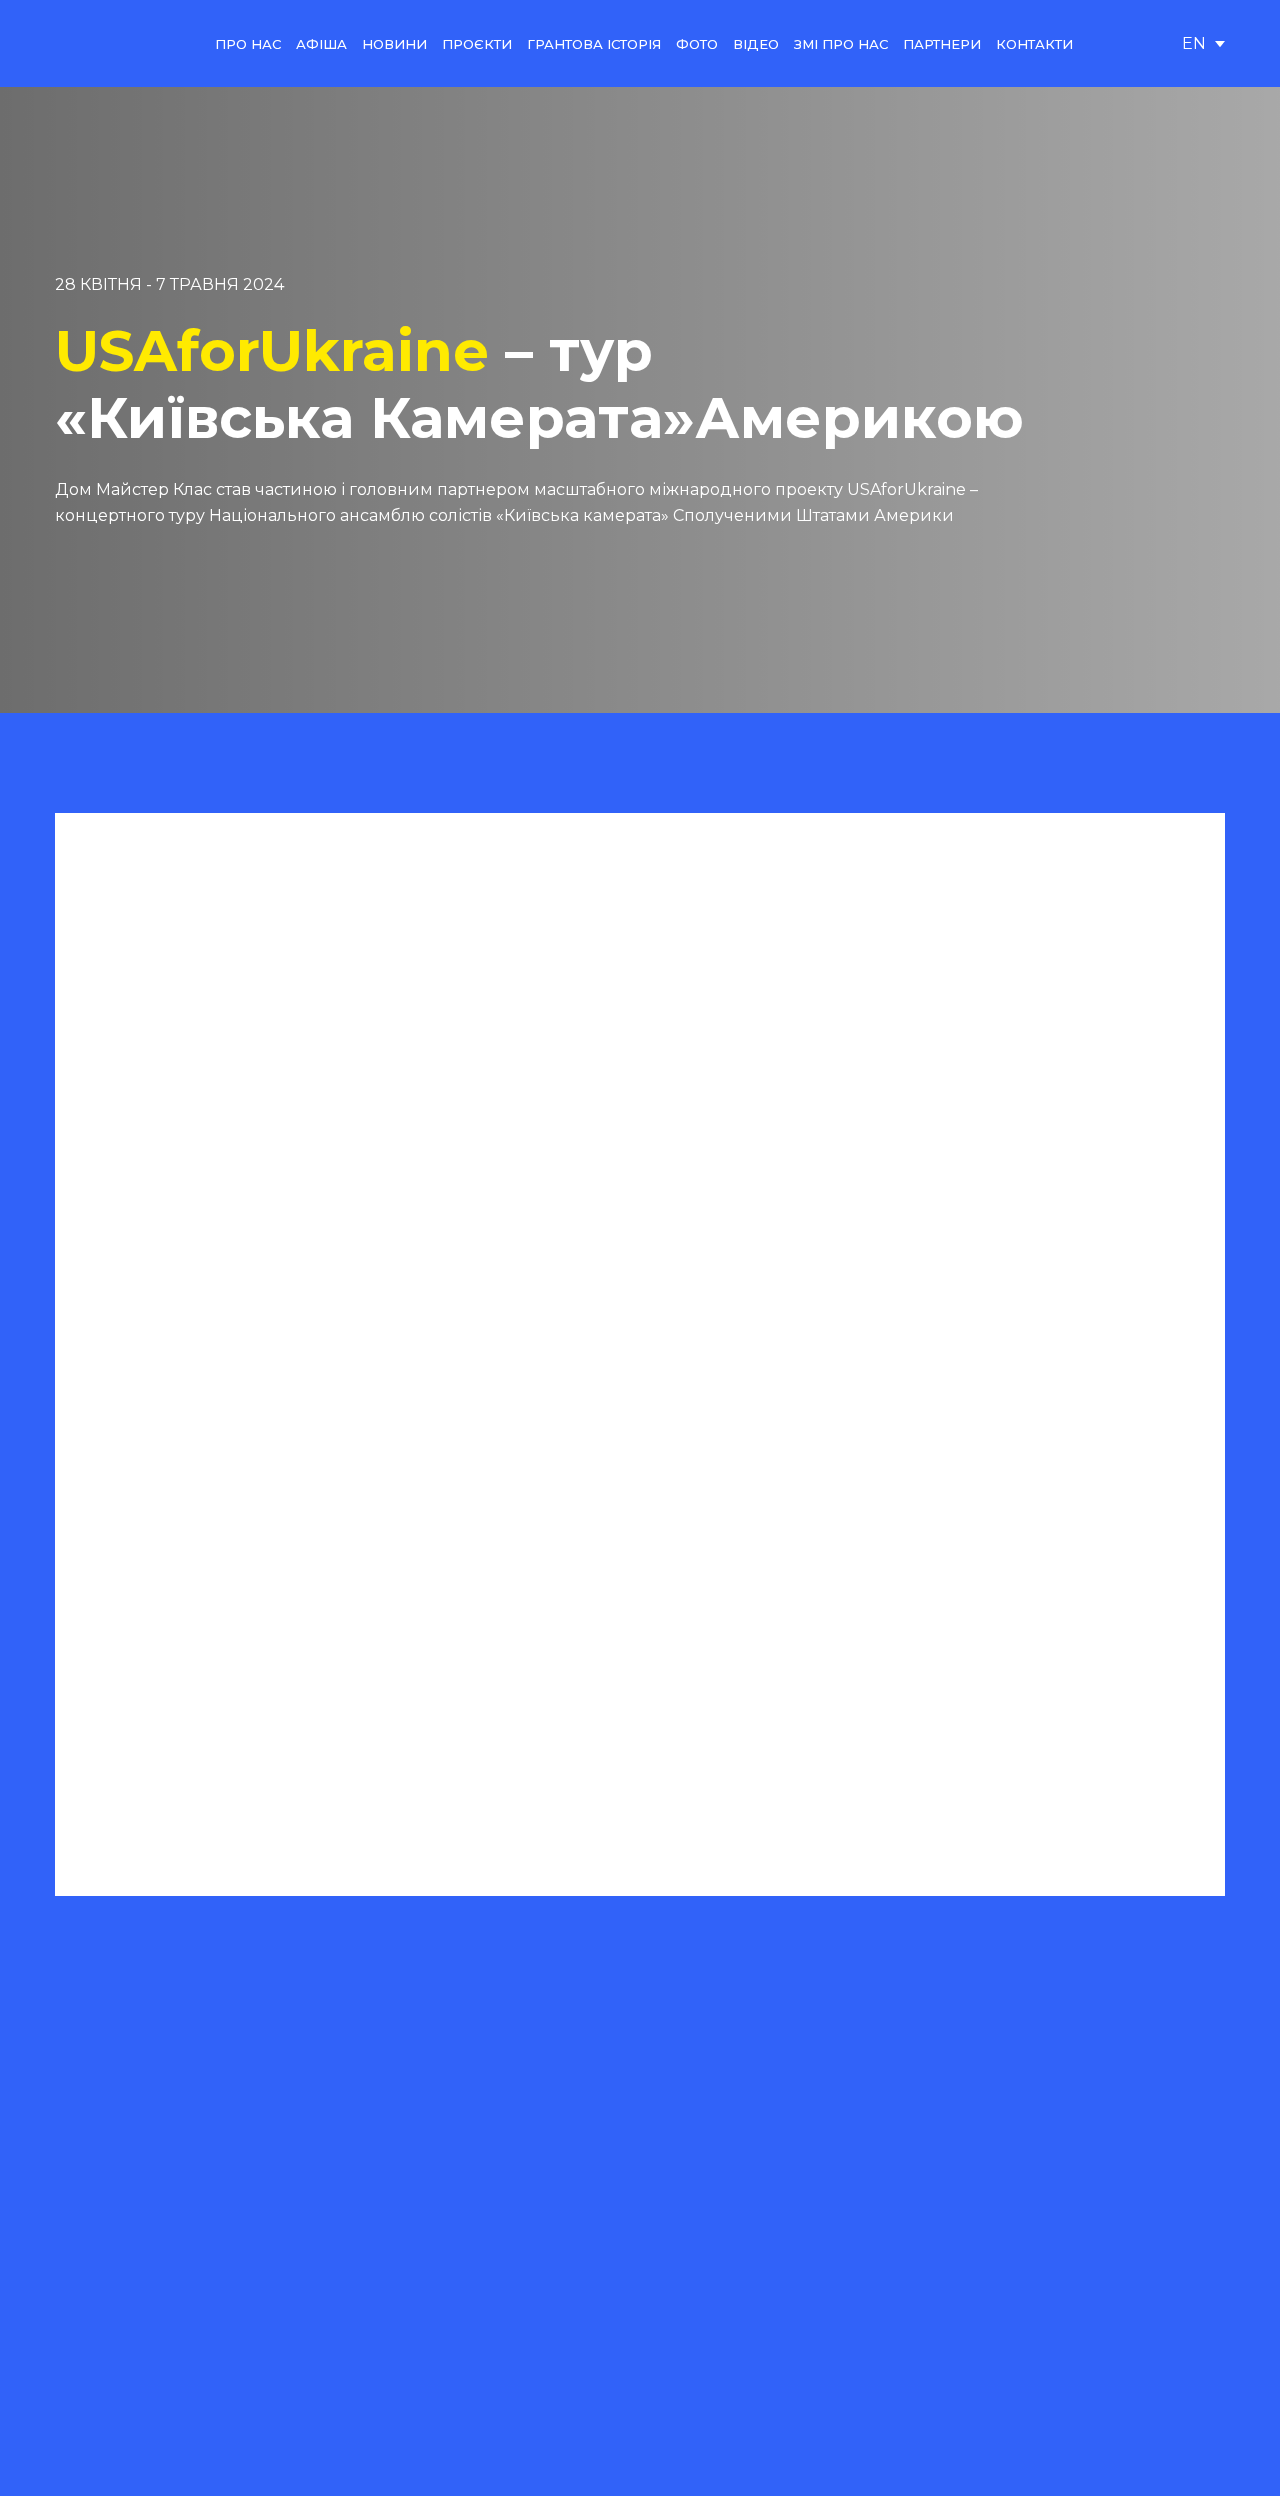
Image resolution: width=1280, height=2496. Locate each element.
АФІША (321, 44)
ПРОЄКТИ (477, 44)
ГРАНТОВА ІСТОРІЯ (594, 44)
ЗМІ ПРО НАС (841, 44)
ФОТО (697, 44)
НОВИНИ (394, 44)
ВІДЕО (756, 44)
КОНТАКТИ (1034, 44)
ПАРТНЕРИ (942, 44)
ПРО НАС (248, 44)
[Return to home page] (104, 43)
